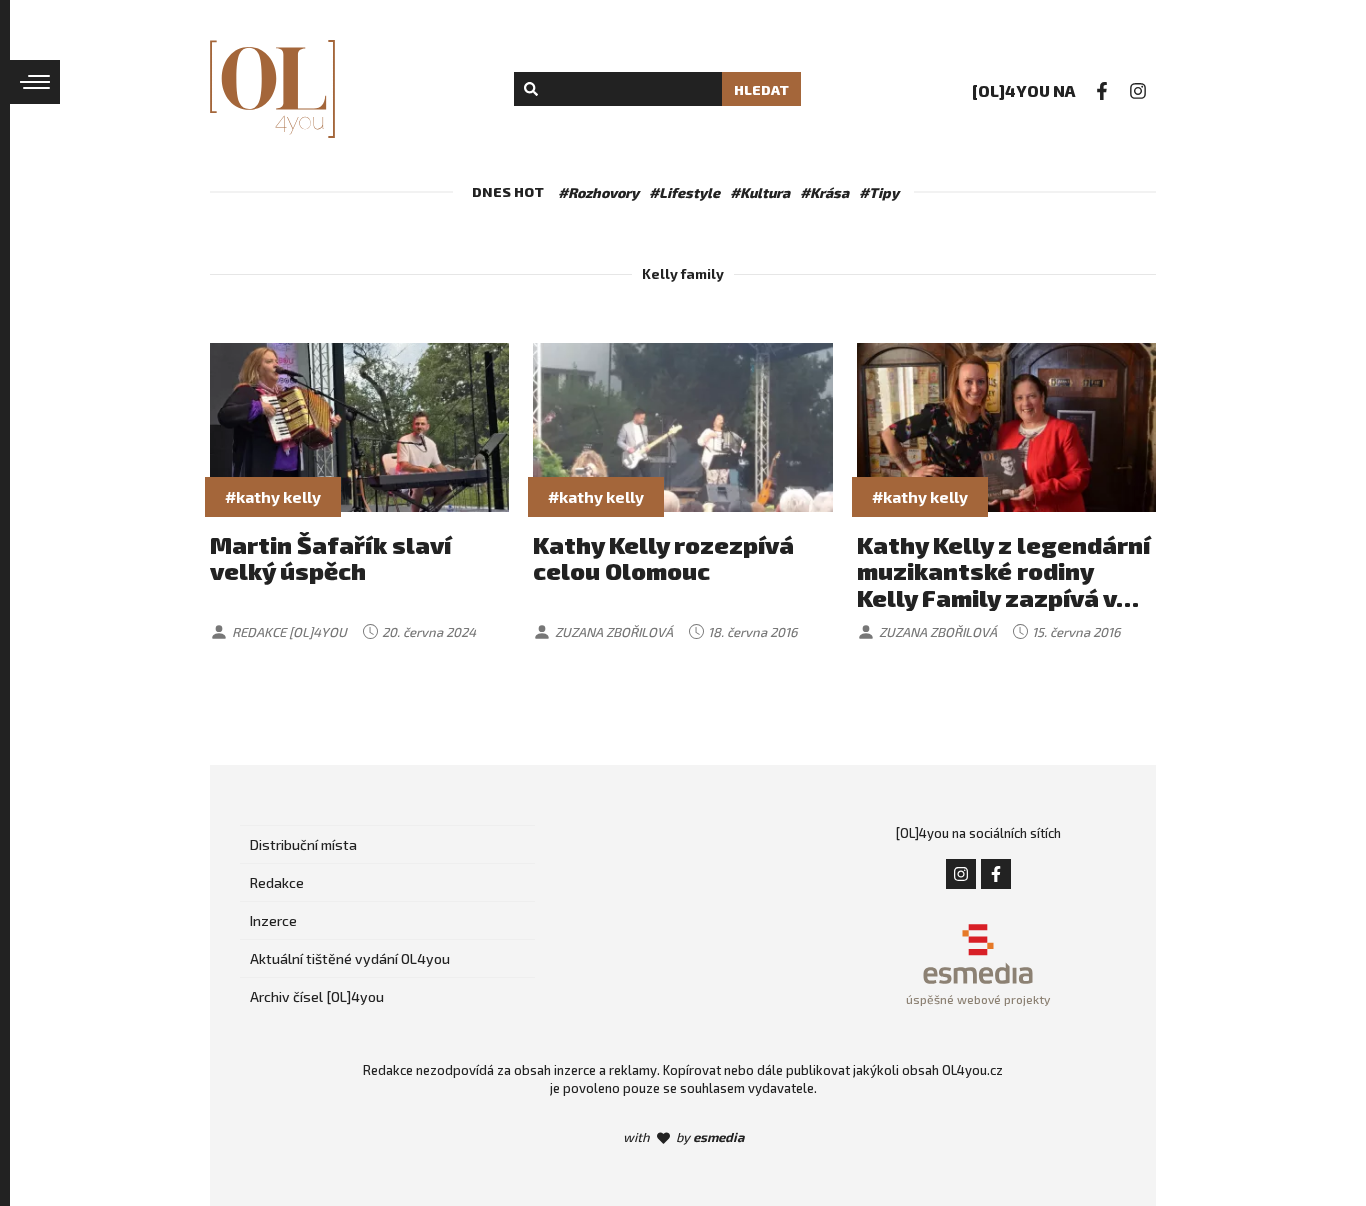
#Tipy (879, 192)
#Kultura (760, 192)
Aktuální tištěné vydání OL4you (350, 958)
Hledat (761, 89)
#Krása (824, 192)
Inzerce (273, 920)
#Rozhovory (598, 192)
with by (683, 1137)
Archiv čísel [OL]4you (317, 996)
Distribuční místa (303, 844)
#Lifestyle (684, 192)
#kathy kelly (273, 496)
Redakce (277, 882)
